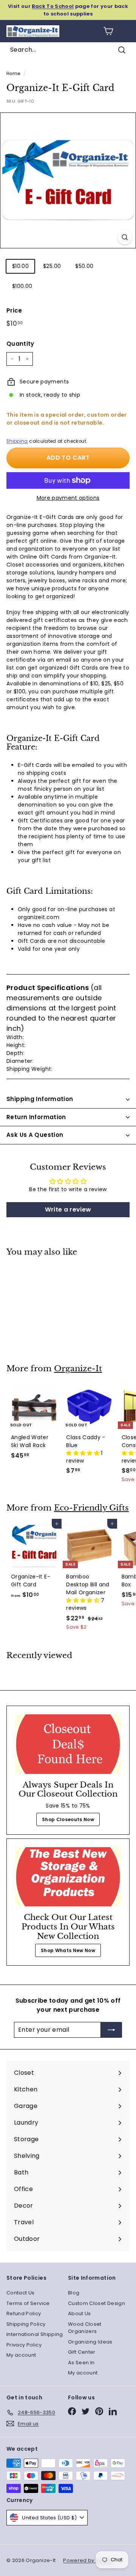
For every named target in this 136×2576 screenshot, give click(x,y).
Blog (74, 2293)
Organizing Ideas (90, 2342)
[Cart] (108, 31)
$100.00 (22, 286)
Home (13, 74)
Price (14, 310)
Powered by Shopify (89, 2560)
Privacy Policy (24, 2345)
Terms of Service (28, 2303)
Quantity (20, 344)
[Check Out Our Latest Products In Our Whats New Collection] (68, 1877)
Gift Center (82, 2352)
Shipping (17, 441)
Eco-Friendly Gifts (91, 1508)
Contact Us (21, 2293)
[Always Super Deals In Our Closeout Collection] (68, 1744)
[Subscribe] (111, 2030)
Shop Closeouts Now (68, 1819)
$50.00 (84, 266)
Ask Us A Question (35, 1135)
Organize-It (78, 1369)
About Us (80, 2313)
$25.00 (52, 266)
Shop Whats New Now (68, 1950)
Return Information (36, 1117)
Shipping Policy (26, 2324)
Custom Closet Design (97, 2303)
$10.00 (20, 266)
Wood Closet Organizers (85, 2328)
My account (21, 2355)
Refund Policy (24, 2313)
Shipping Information (40, 1099)
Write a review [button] (68, 1209)
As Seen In (81, 2363)
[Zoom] (125, 237)
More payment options (68, 498)
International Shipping (35, 2334)
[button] (83, 1453)
